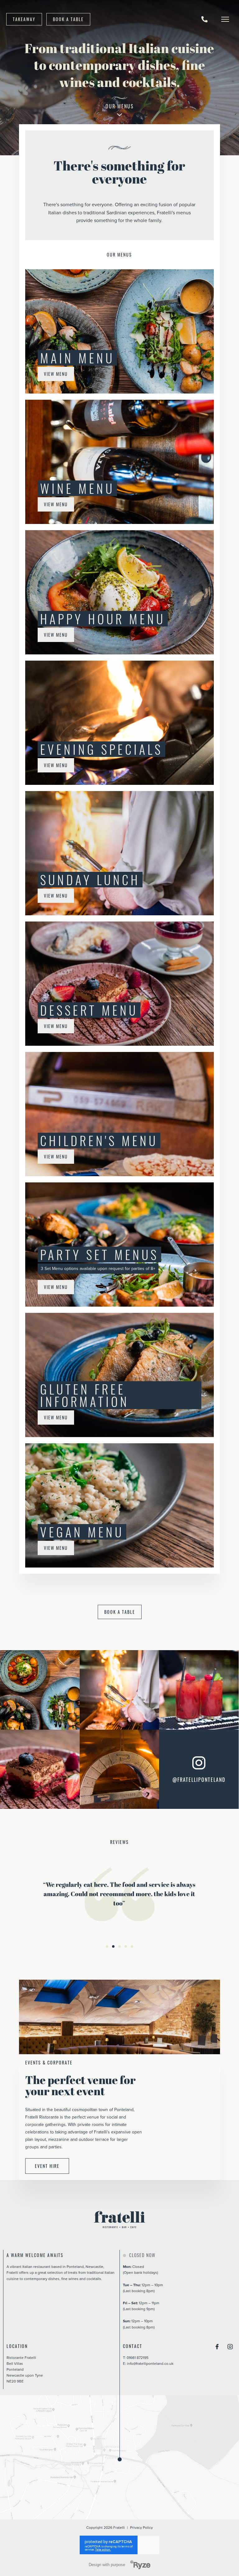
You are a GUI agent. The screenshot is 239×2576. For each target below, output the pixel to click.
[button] (107, 1946)
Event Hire (47, 2166)
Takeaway (24, 19)
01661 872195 (138, 2358)
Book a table (68, 19)
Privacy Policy (141, 2527)
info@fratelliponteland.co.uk (150, 2363)
